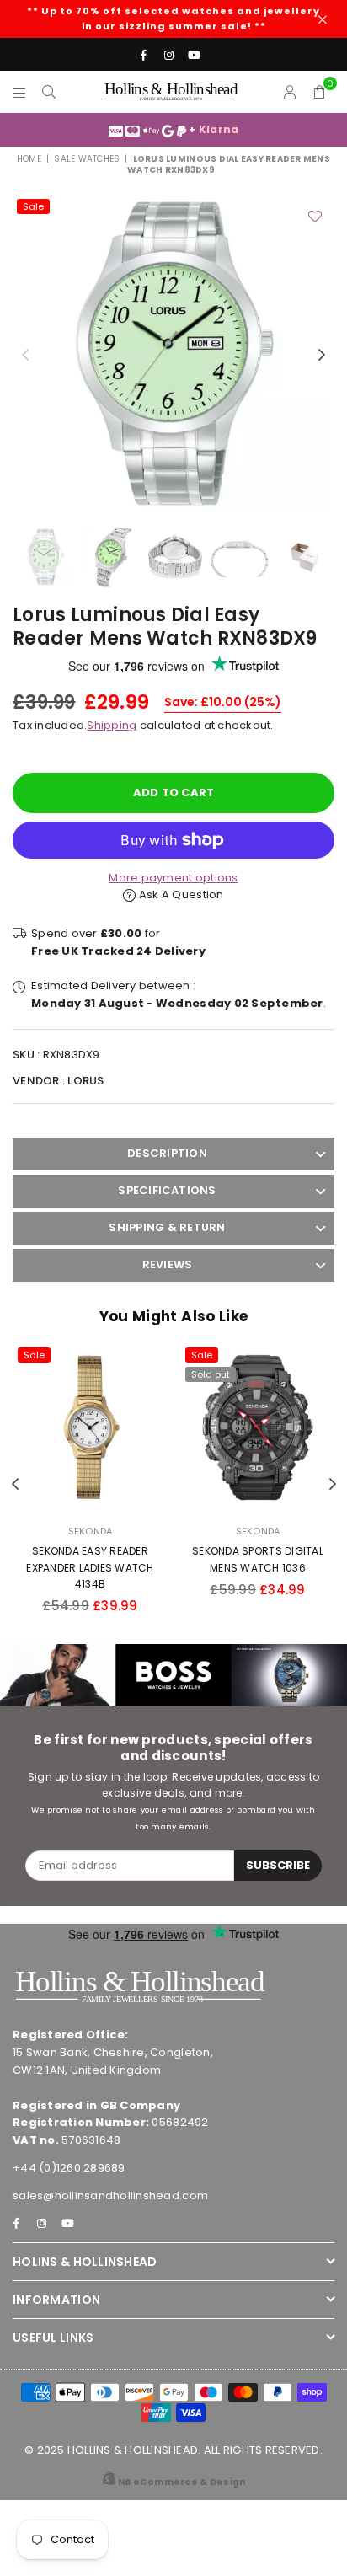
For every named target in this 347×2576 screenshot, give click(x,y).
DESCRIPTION (167, 1153)
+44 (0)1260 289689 (69, 2168)
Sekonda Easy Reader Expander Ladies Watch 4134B (90, 1567)
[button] (320, 92)
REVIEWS (168, 1264)
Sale (33, 206)
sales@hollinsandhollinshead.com (110, 2196)
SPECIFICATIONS (167, 1190)
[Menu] (20, 92)
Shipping (112, 725)
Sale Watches (87, 159)
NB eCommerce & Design (182, 2482)
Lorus (85, 1081)
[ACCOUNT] (290, 92)
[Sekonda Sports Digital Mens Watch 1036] (258, 1427)
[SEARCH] (49, 92)
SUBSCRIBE (278, 1865)
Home (29, 159)
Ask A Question (180, 894)
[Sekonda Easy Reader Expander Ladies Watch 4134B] (90, 1427)
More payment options (173, 878)
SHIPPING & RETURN (167, 1227)
